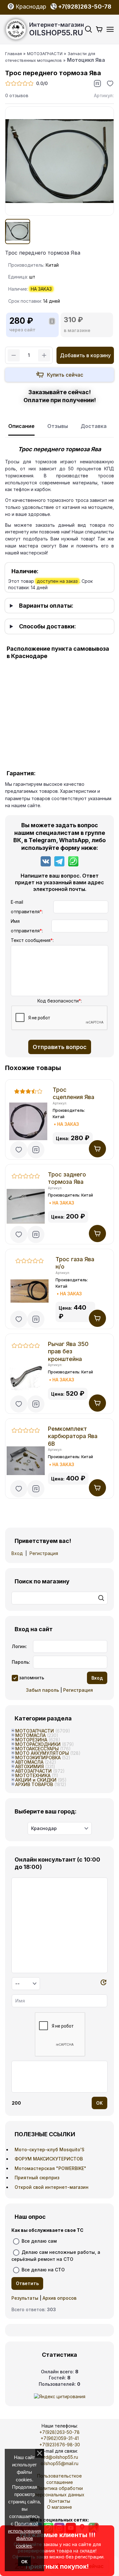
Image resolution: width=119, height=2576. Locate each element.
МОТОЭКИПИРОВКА (38, 1758)
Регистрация (44, 1553)
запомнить (32, 1677)
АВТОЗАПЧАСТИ (33, 1771)
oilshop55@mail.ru (60, 2463)
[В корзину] (97, 1149)
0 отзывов (17, 95)
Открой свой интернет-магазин (52, 2187)
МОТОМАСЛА (30, 1735)
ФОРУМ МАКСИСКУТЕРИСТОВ (49, 2159)
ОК (24, 2562)
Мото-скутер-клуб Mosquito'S (50, 2149)
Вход (17, 1553)
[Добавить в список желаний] (110, 83)
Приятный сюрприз (37, 2178)
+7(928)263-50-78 (60, 2432)
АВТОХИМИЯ (30, 1766)
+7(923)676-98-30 (60, 2445)
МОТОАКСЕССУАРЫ (37, 1749)
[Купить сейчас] (60, 375)
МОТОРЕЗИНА (31, 1740)
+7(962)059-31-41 (60, 2438)
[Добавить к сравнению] (97, 83)
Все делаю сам (39, 2241)
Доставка (94, 426)
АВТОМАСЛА (29, 1762)
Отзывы (58, 426)
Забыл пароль (43, 1690)
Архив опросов (60, 2298)
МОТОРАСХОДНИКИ (38, 1744)
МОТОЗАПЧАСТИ (35, 1731)
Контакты (60, 2501)
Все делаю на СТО (43, 2270)
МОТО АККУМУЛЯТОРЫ (42, 1753)
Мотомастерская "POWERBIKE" (50, 2168)
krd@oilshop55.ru (60, 2457)
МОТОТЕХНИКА (33, 1775)
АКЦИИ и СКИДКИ (36, 1780)
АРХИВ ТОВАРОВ (34, 1784)
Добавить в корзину (85, 355)
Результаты (25, 2298)
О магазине (60, 2507)
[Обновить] (103, 1983)
